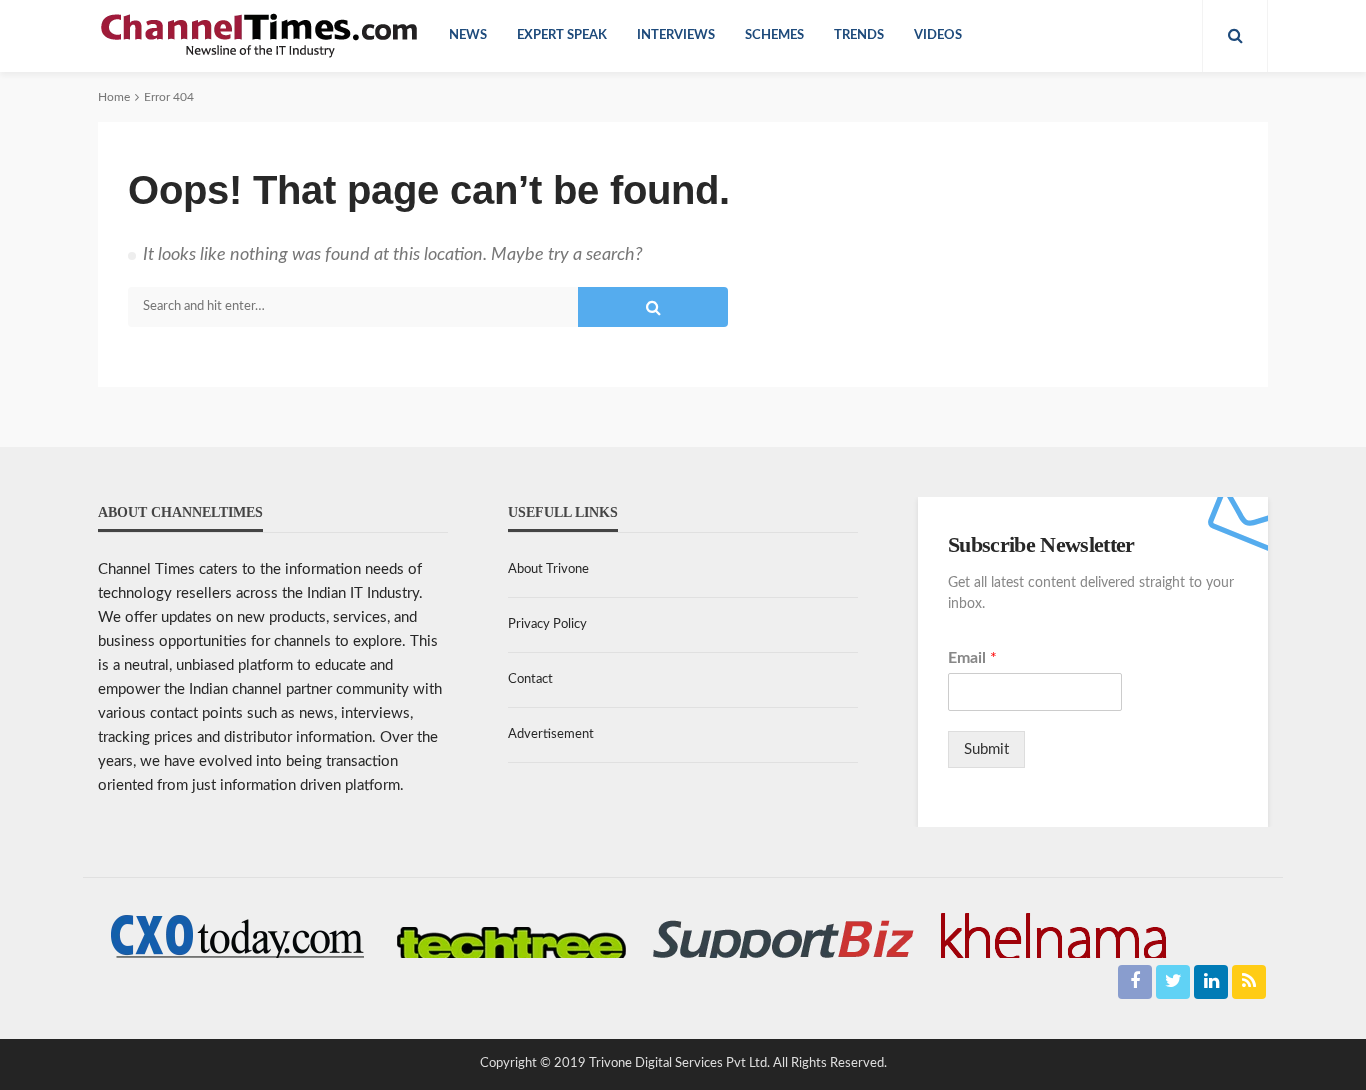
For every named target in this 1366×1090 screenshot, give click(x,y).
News (468, 35)
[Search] (1235, 36)
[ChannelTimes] (261, 36)
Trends (859, 35)
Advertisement (551, 734)
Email (972, 658)
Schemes (774, 35)
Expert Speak (562, 35)
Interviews (676, 35)
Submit (986, 749)
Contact (530, 679)
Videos (938, 35)
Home (114, 97)
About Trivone (548, 569)
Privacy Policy (547, 624)
